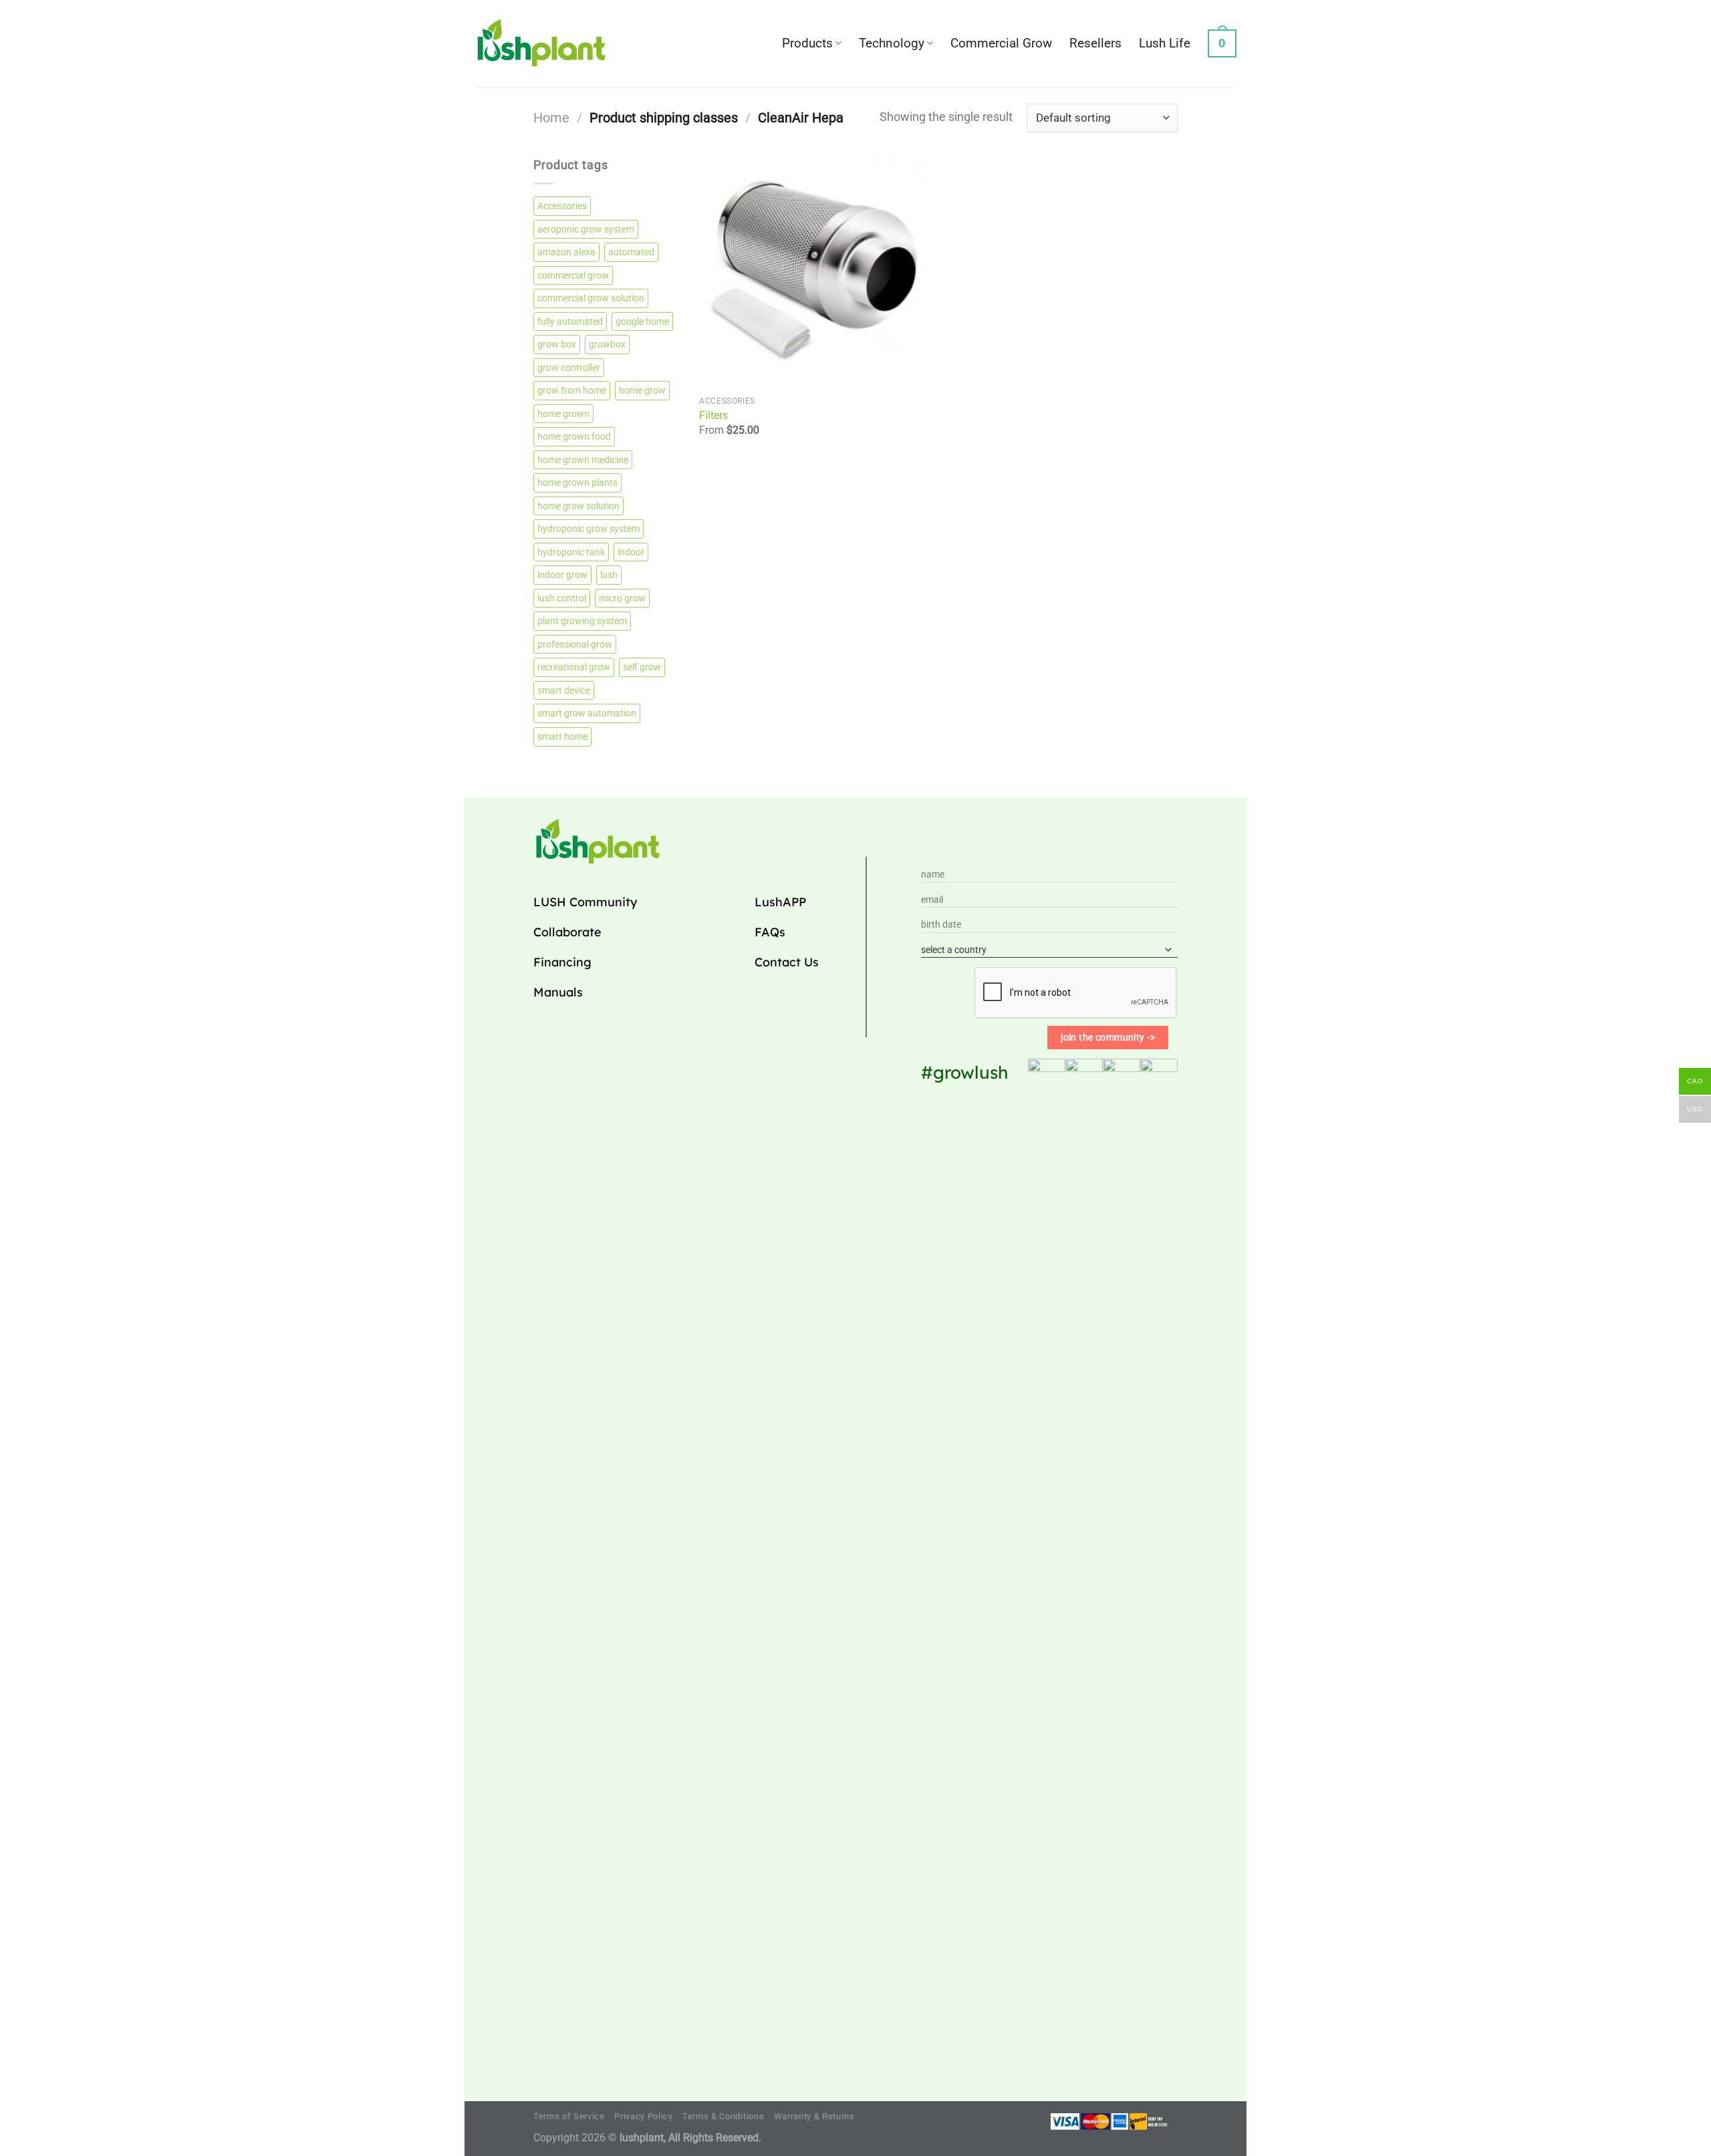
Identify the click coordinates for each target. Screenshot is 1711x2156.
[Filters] (815, 272)
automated (631, 252)
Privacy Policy (643, 2116)
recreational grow (574, 667)
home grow (642, 390)
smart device (564, 690)
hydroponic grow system (588, 529)
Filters (713, 415)
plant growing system (582, 621)
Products (807, 43)
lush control (562, 598)
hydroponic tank (571, 552)
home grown (563, 414)
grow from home (572, 390)
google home (642, 321)
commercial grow (573, 275)
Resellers (1095, 43)
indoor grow (562, 575)
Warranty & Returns (814, 2116)
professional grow (575, 644)
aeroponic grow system (586, 229)
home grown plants (577, 483)
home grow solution (578, 506)
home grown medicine (583, 460)
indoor (631, 552)
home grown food (574, 436)
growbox (607, 344)
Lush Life (1165, 43)
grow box (557, 344)
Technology (892, 43)
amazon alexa (566, 252)
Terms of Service (569, 2116)
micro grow (622, 598)
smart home (562, 736)
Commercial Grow (1001, 43)
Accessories (562, 206)
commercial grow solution (591, 298)
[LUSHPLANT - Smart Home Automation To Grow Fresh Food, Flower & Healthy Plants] (541, 43)
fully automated (570, 321)
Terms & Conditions (723, 2116)
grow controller (569, 368)
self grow (642, 667)
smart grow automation (587, 713)
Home (551, 118)
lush (609, 575)
